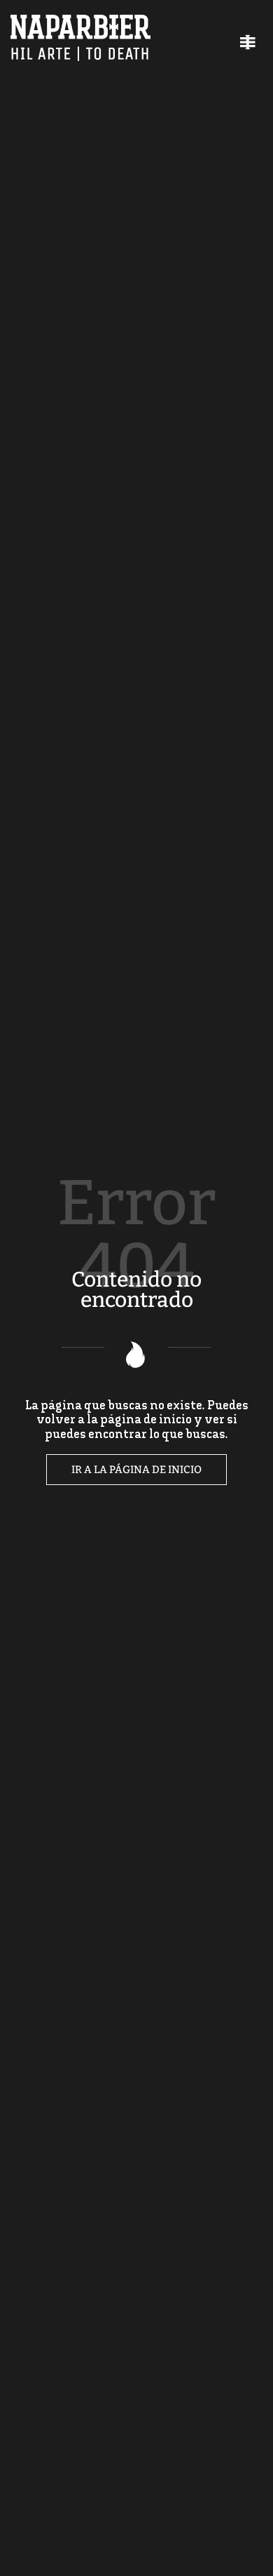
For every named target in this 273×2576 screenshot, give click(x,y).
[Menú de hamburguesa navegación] (248, 40)
